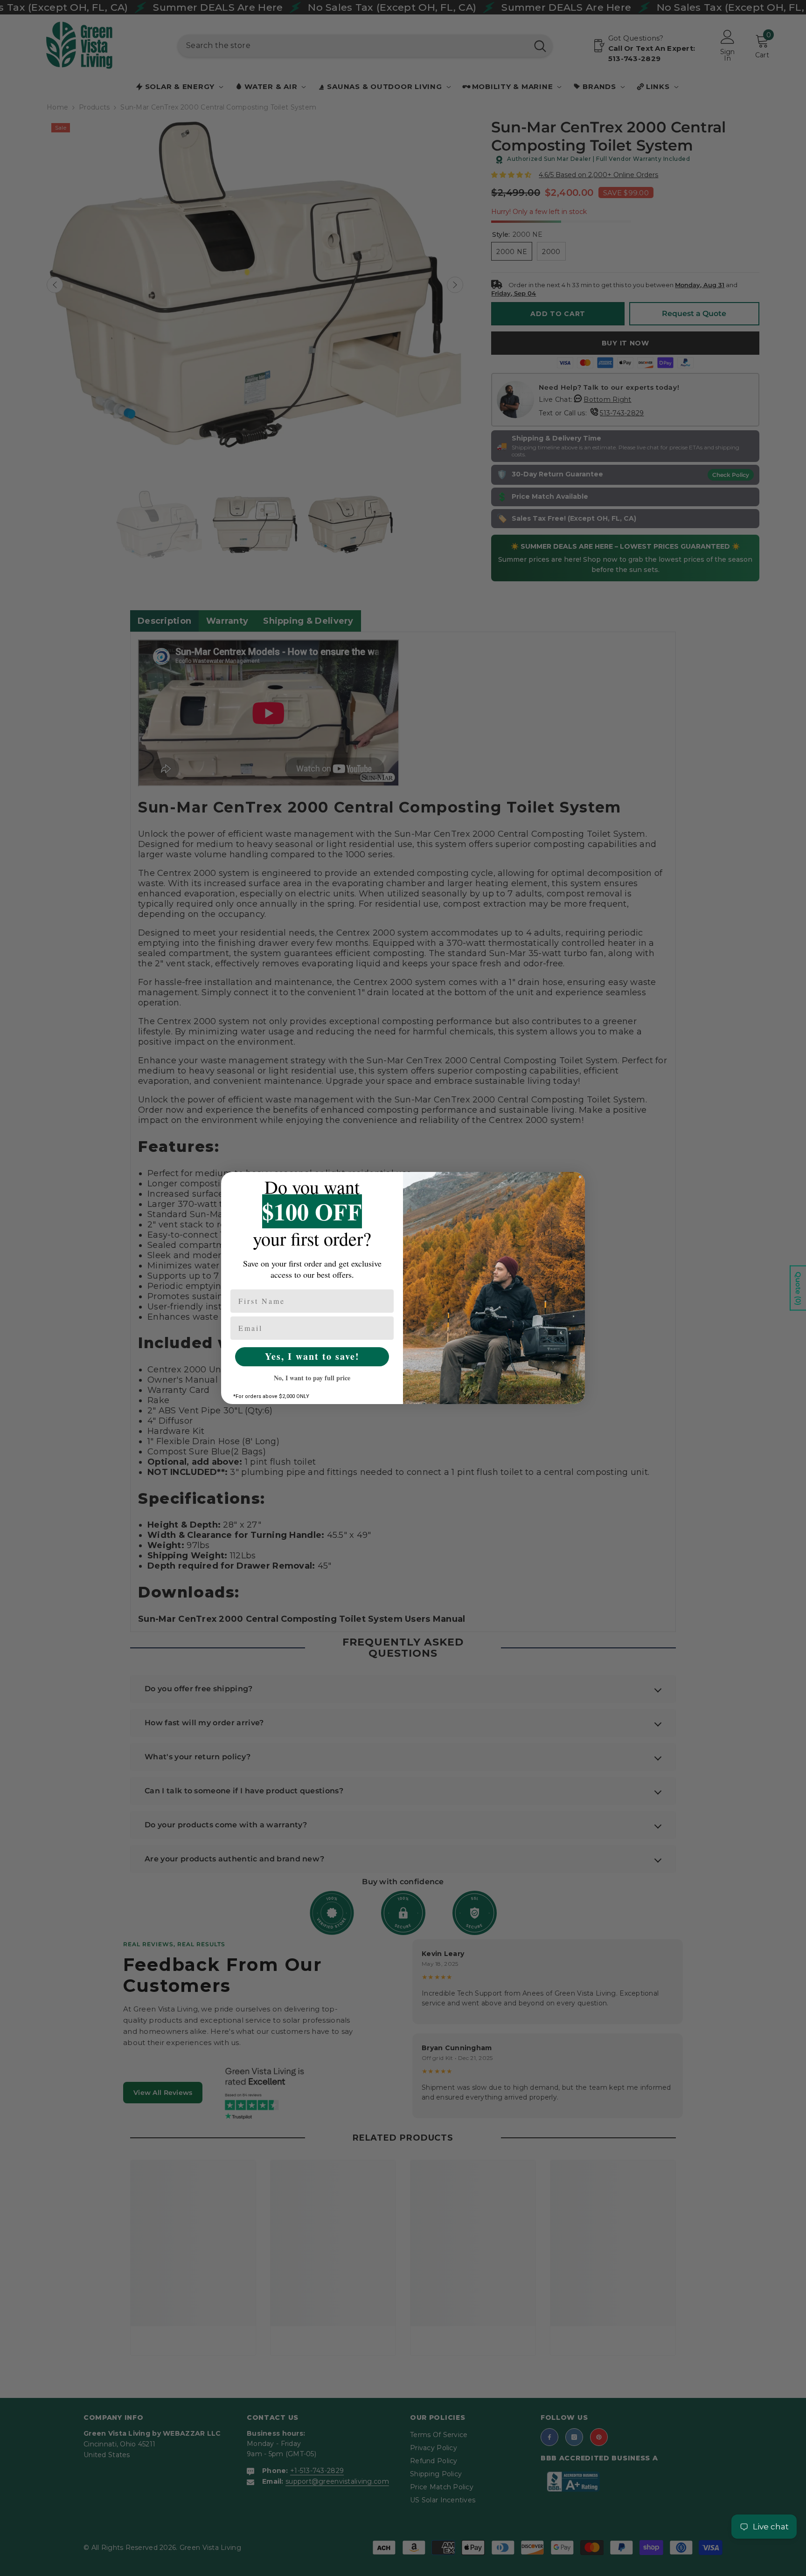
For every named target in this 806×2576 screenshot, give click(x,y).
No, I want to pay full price (312, 1378)
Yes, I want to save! (312, 1356)
